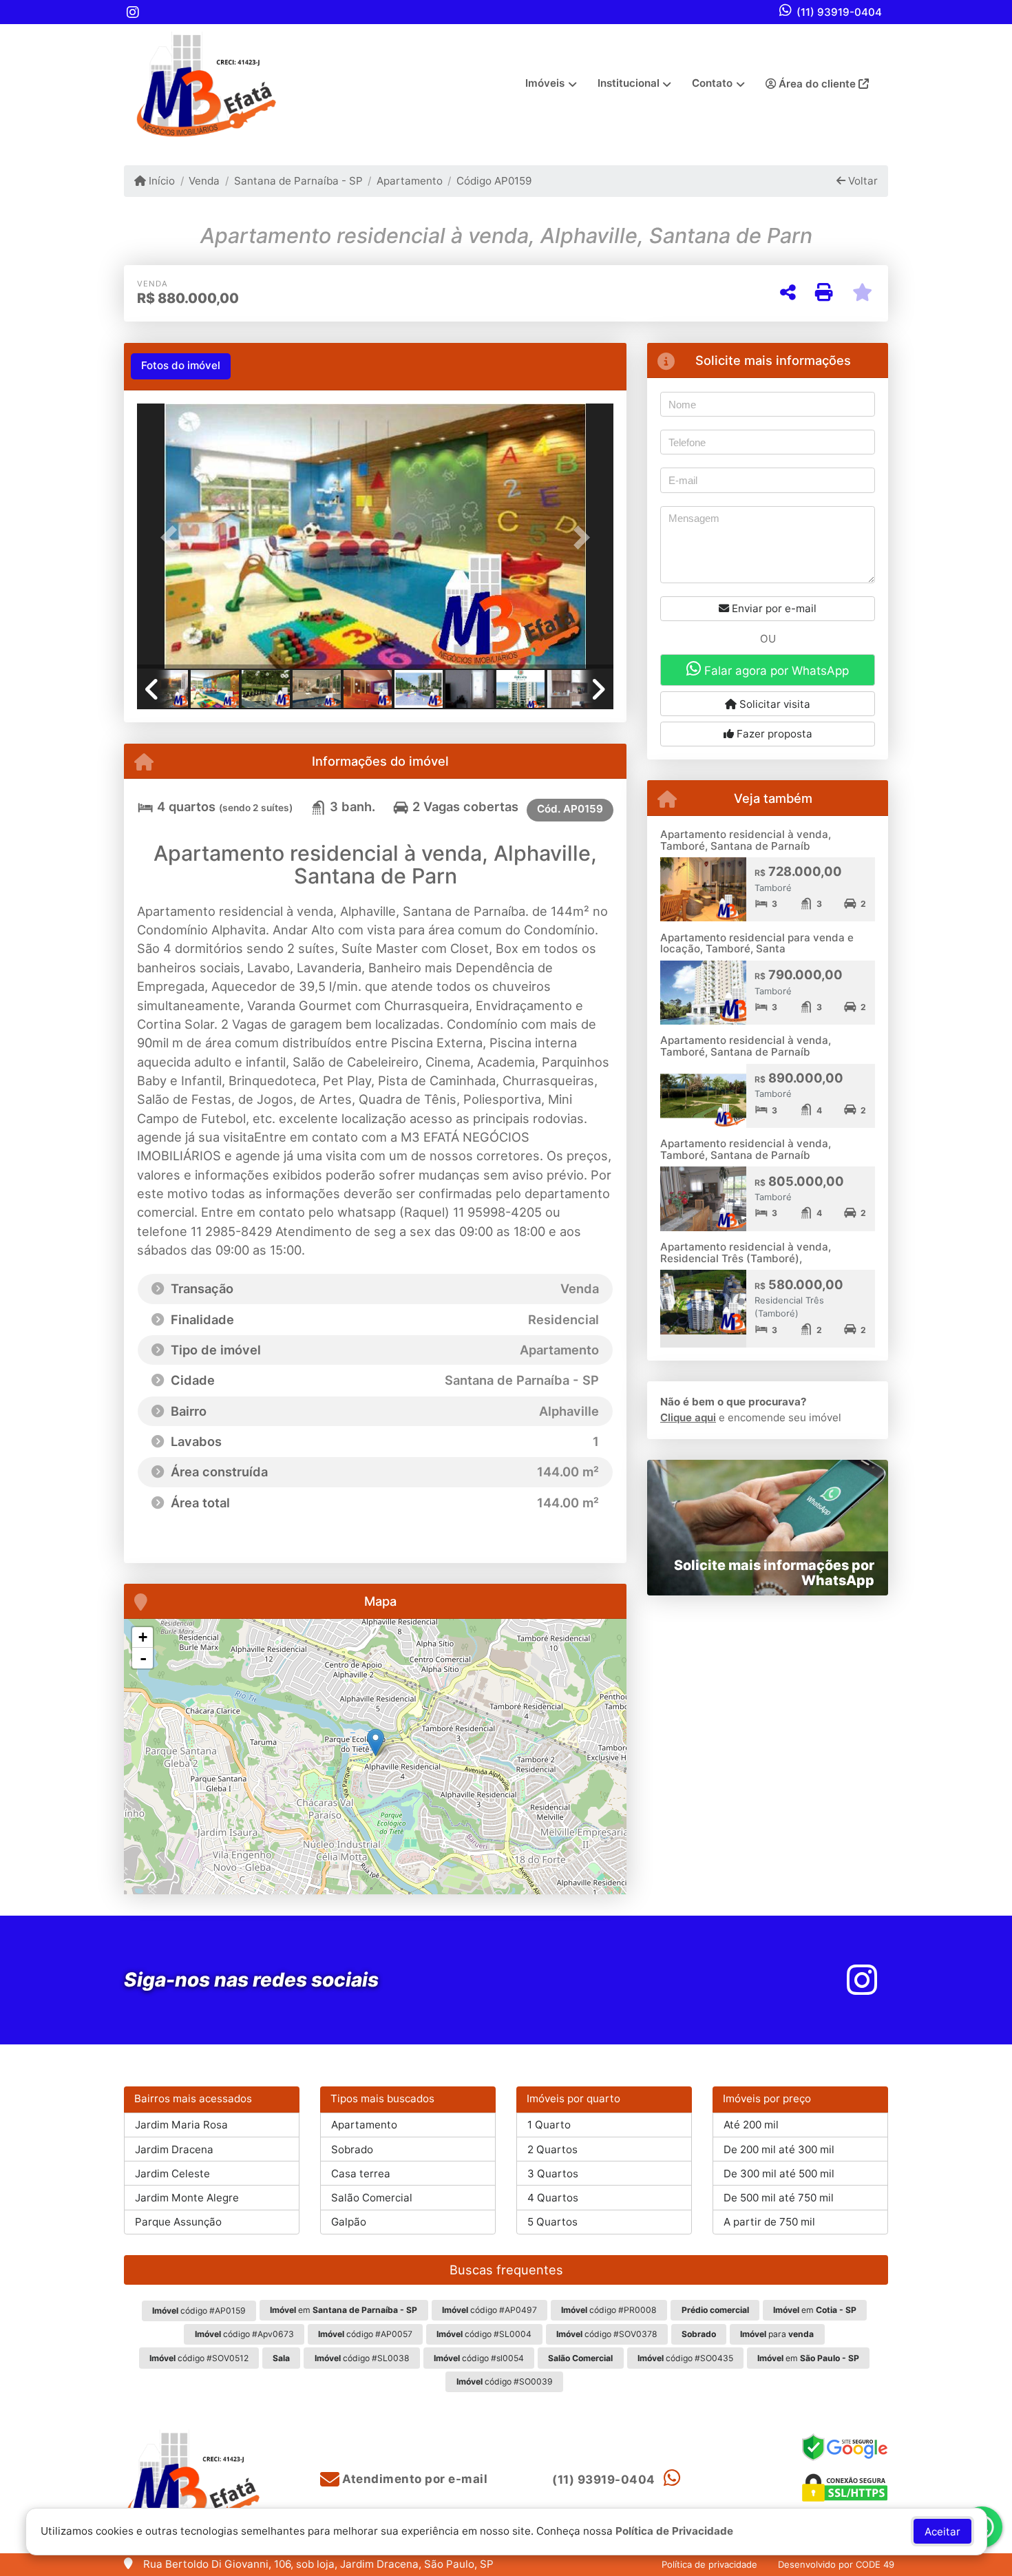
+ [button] (143, 1637)
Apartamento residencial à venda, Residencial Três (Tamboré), (746, 1253)
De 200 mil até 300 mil (779, 2149)
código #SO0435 (685, 2358)
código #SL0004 (484, 2334)
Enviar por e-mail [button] (773, 608)
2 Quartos (552, 2149)
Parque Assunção (178, 2222)
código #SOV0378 (607, 2334)
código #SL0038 (362, 2358)
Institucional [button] (629, 83)
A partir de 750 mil (769, 2222)
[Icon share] (133, 12)
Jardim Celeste (172, 2174)
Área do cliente (817, 84)
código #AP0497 (489, 2310)
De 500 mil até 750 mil (779, 2198)
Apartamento (410, 181)
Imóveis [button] (545, 83)
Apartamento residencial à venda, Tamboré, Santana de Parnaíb (746, 840)
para (777, 2334)
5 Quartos (552, 2222)
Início (160, 181)
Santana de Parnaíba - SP (298, 181)
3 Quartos (553, 2174)
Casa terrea (361, 2174)
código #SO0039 (505, 2381)
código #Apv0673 (244, 2334)
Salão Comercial (372, 2198)
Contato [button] (712, 83)
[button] (173, 537)
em (344, 2310)
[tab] (181, 366)
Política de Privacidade (674, 2531)
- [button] (143, 1658)
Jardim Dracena (174, 2149)
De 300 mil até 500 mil (779, 2174)
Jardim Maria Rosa (181, 2125)
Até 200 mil (751, 2125)
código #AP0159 (199, 2311)
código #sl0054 (479, 2358)
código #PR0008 (609, 2310)
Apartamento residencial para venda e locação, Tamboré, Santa (757, 943)
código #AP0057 (365, 2334)
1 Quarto (549, 2125)
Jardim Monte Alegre (187, 2198)
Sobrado (352, 2149)
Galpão (349, 2222)
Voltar (862, 181)
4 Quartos (553, 2198)
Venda (204, 181)
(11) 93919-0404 (839, 12)
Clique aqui (688, 1417)
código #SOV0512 (199, 2358)
